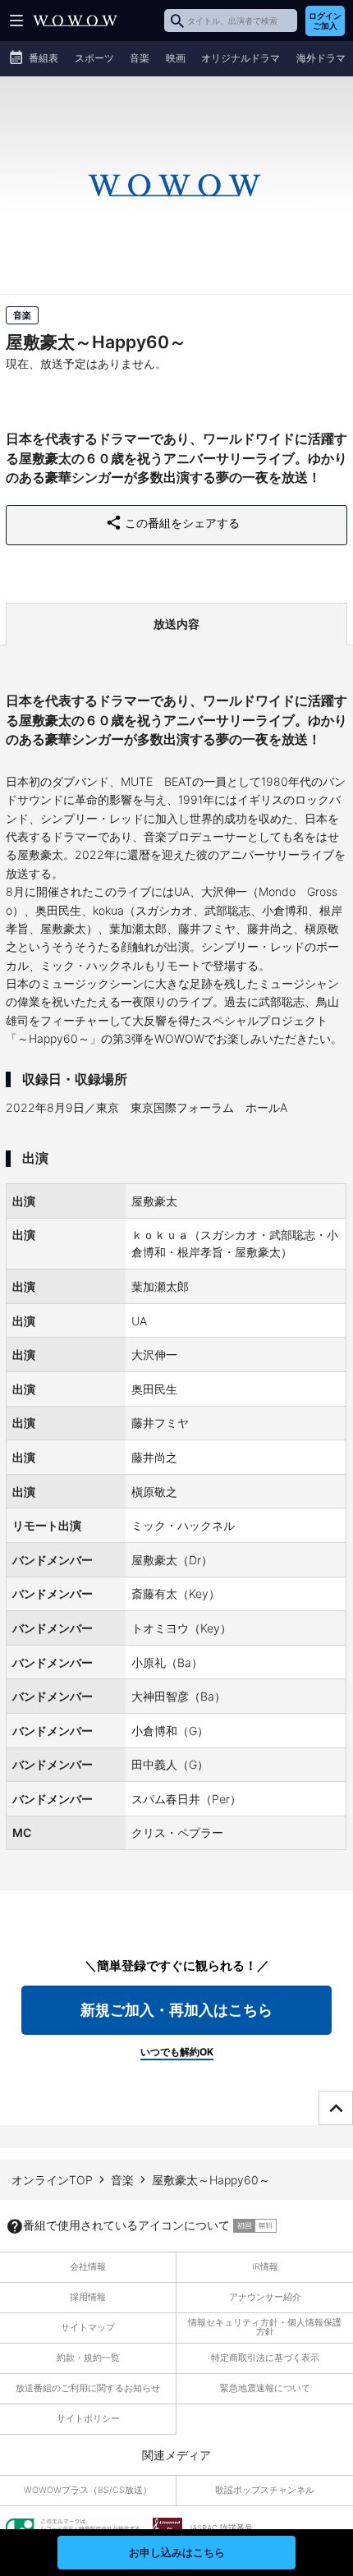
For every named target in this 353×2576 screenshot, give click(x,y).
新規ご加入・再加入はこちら (176, 2010)
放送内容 (176, 624)
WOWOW (75, 21)
